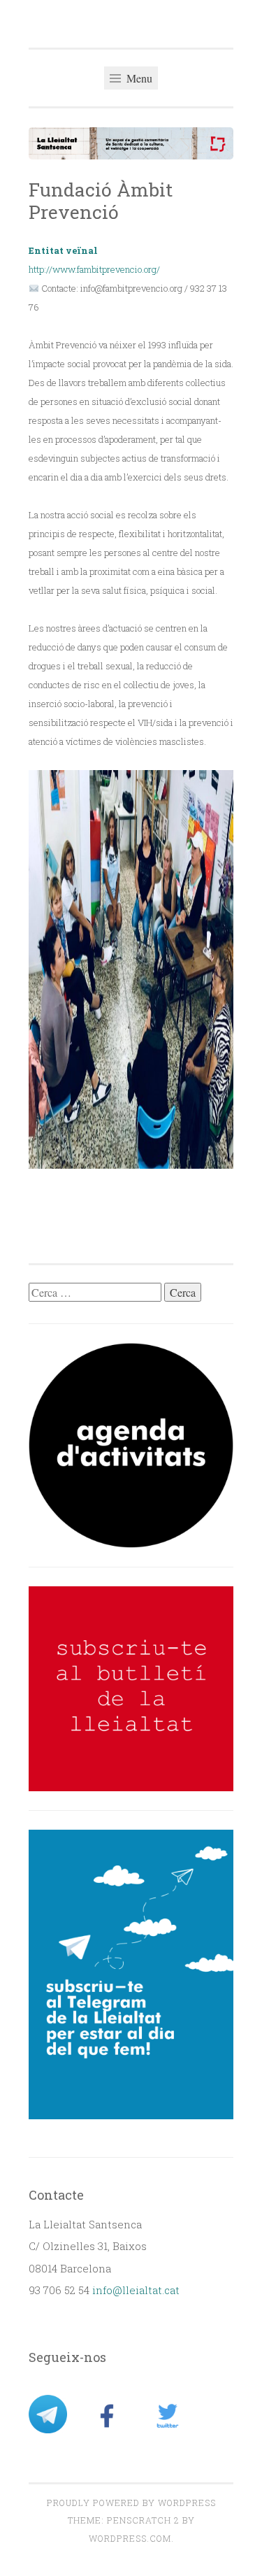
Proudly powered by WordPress (131, 2503)
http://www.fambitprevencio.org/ (94, 269)
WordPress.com (130, 2538)
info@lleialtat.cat (136, 2290)
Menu (138, 78)
